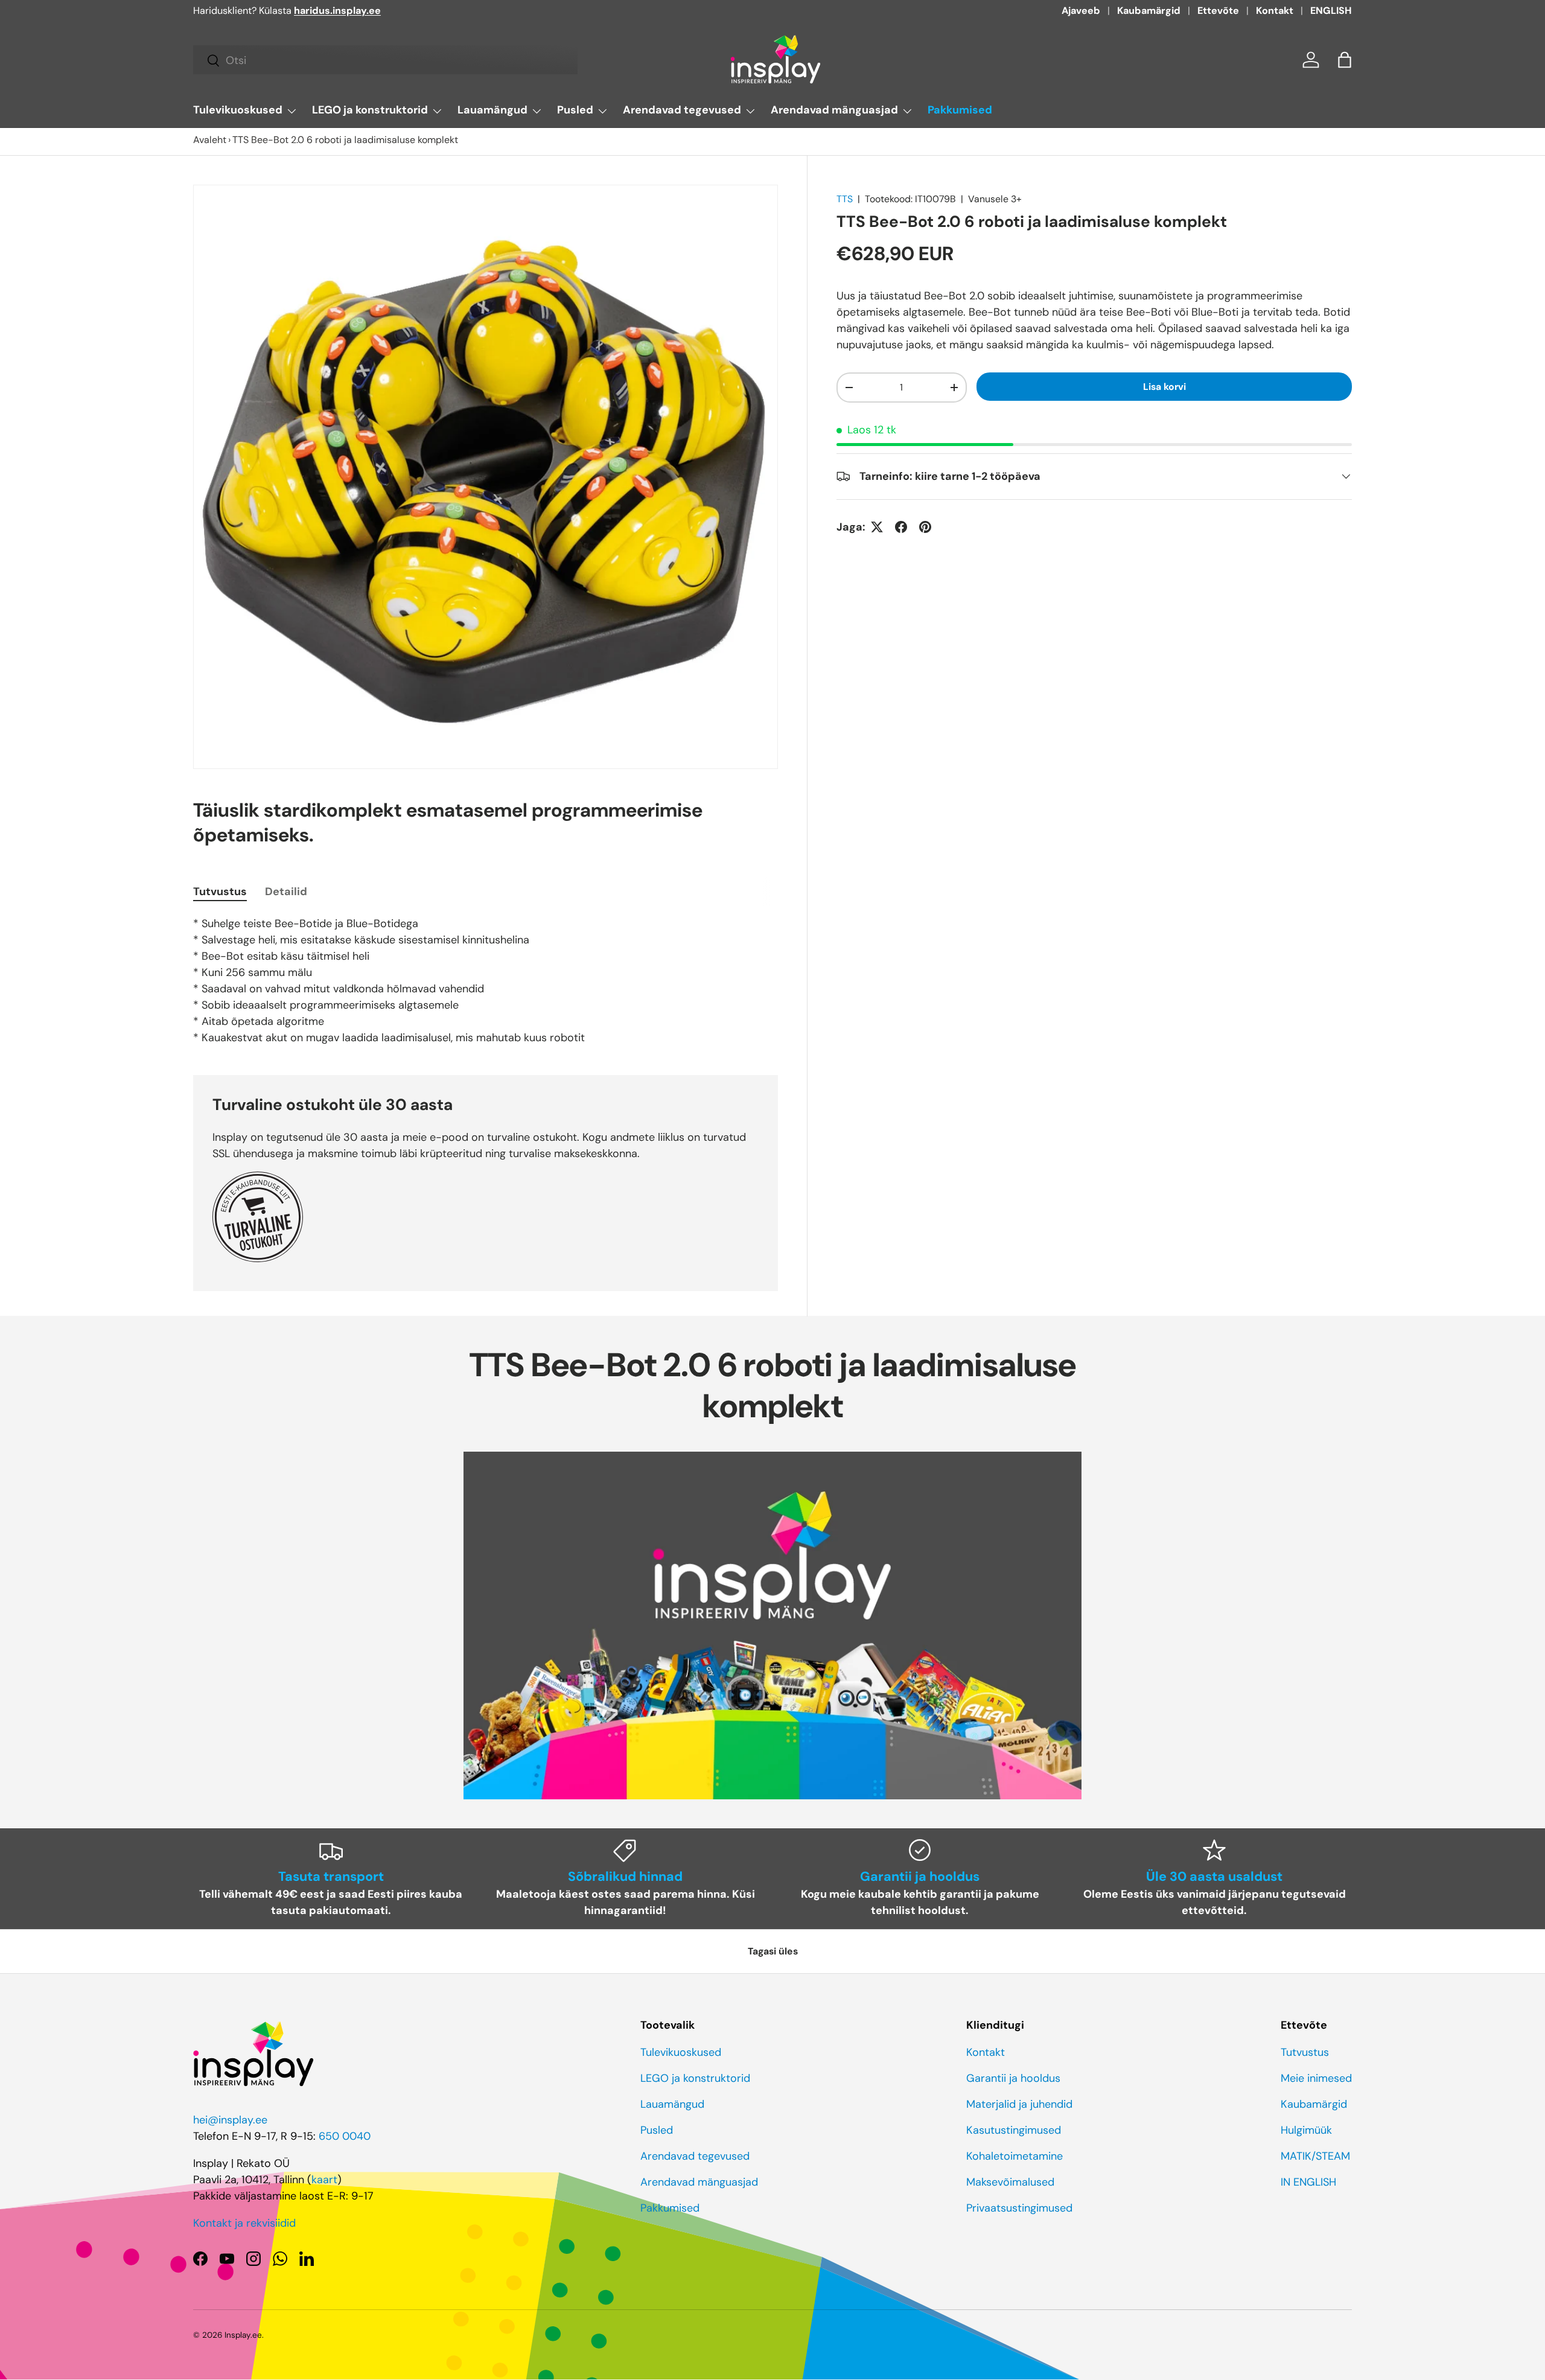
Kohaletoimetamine (1015, 2156)
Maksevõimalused (1010, 2182)
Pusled (575, 110)
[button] (1345, 60)
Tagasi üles (773, 1951)
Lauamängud (492, 110)
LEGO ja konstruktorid (370, 110)
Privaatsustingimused (1019, 2208)
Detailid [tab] (286, 892)
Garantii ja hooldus (1013, 2078)
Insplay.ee (243, 2335)
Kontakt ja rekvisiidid (244, 2223)
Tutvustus (1305, 2052)
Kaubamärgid (1149, 11)
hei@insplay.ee (230, 2120)
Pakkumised (960, 110)
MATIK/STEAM (1315, 2156)
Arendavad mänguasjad (834, 110)
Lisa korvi (1164, 386)
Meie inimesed (1316, 2078)
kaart (324, 2180)
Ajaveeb (1081, 11)
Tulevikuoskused (238, 110)
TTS (845, 199)
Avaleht (210, 140)
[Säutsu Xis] (877, 527)
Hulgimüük (1306, 2130)
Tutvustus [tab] (220, 892)
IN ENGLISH (1308, 2182)
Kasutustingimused (1014, 2130)
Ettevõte (1218, 11)
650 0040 (345, 2136)
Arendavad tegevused (682, 110)
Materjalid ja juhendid (1019, 2104)
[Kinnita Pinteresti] (925, 527)
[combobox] (385, 60)
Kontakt (1275, 11)
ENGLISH (1331, 11)
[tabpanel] (486, 981)
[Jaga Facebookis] (901, 527)
